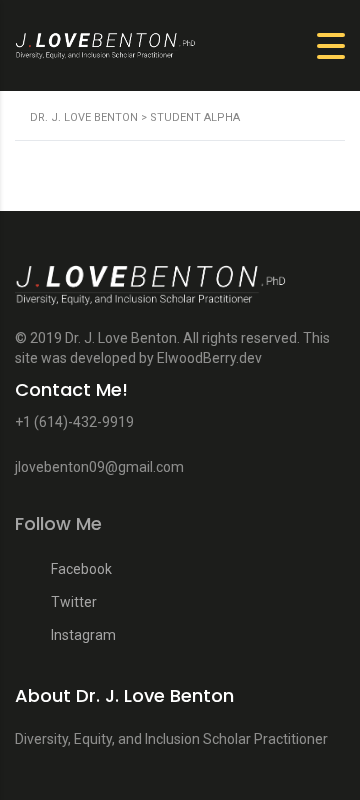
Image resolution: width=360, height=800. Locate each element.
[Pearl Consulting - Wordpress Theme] (180, 293)
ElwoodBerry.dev (209, 358)
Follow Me (58, 524)
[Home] (125, 44)
